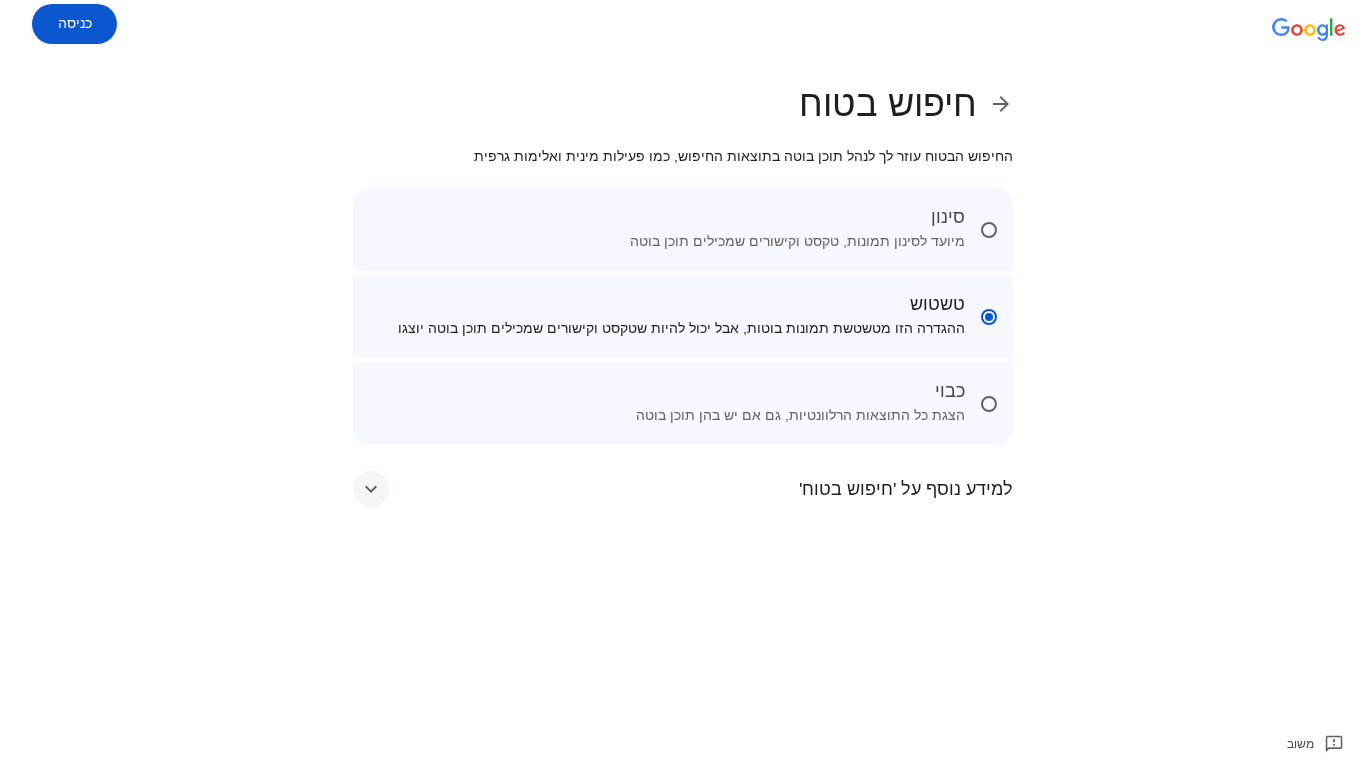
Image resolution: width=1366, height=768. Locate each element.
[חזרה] (995, 104)
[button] (683, 489)
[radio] (683, 229)
